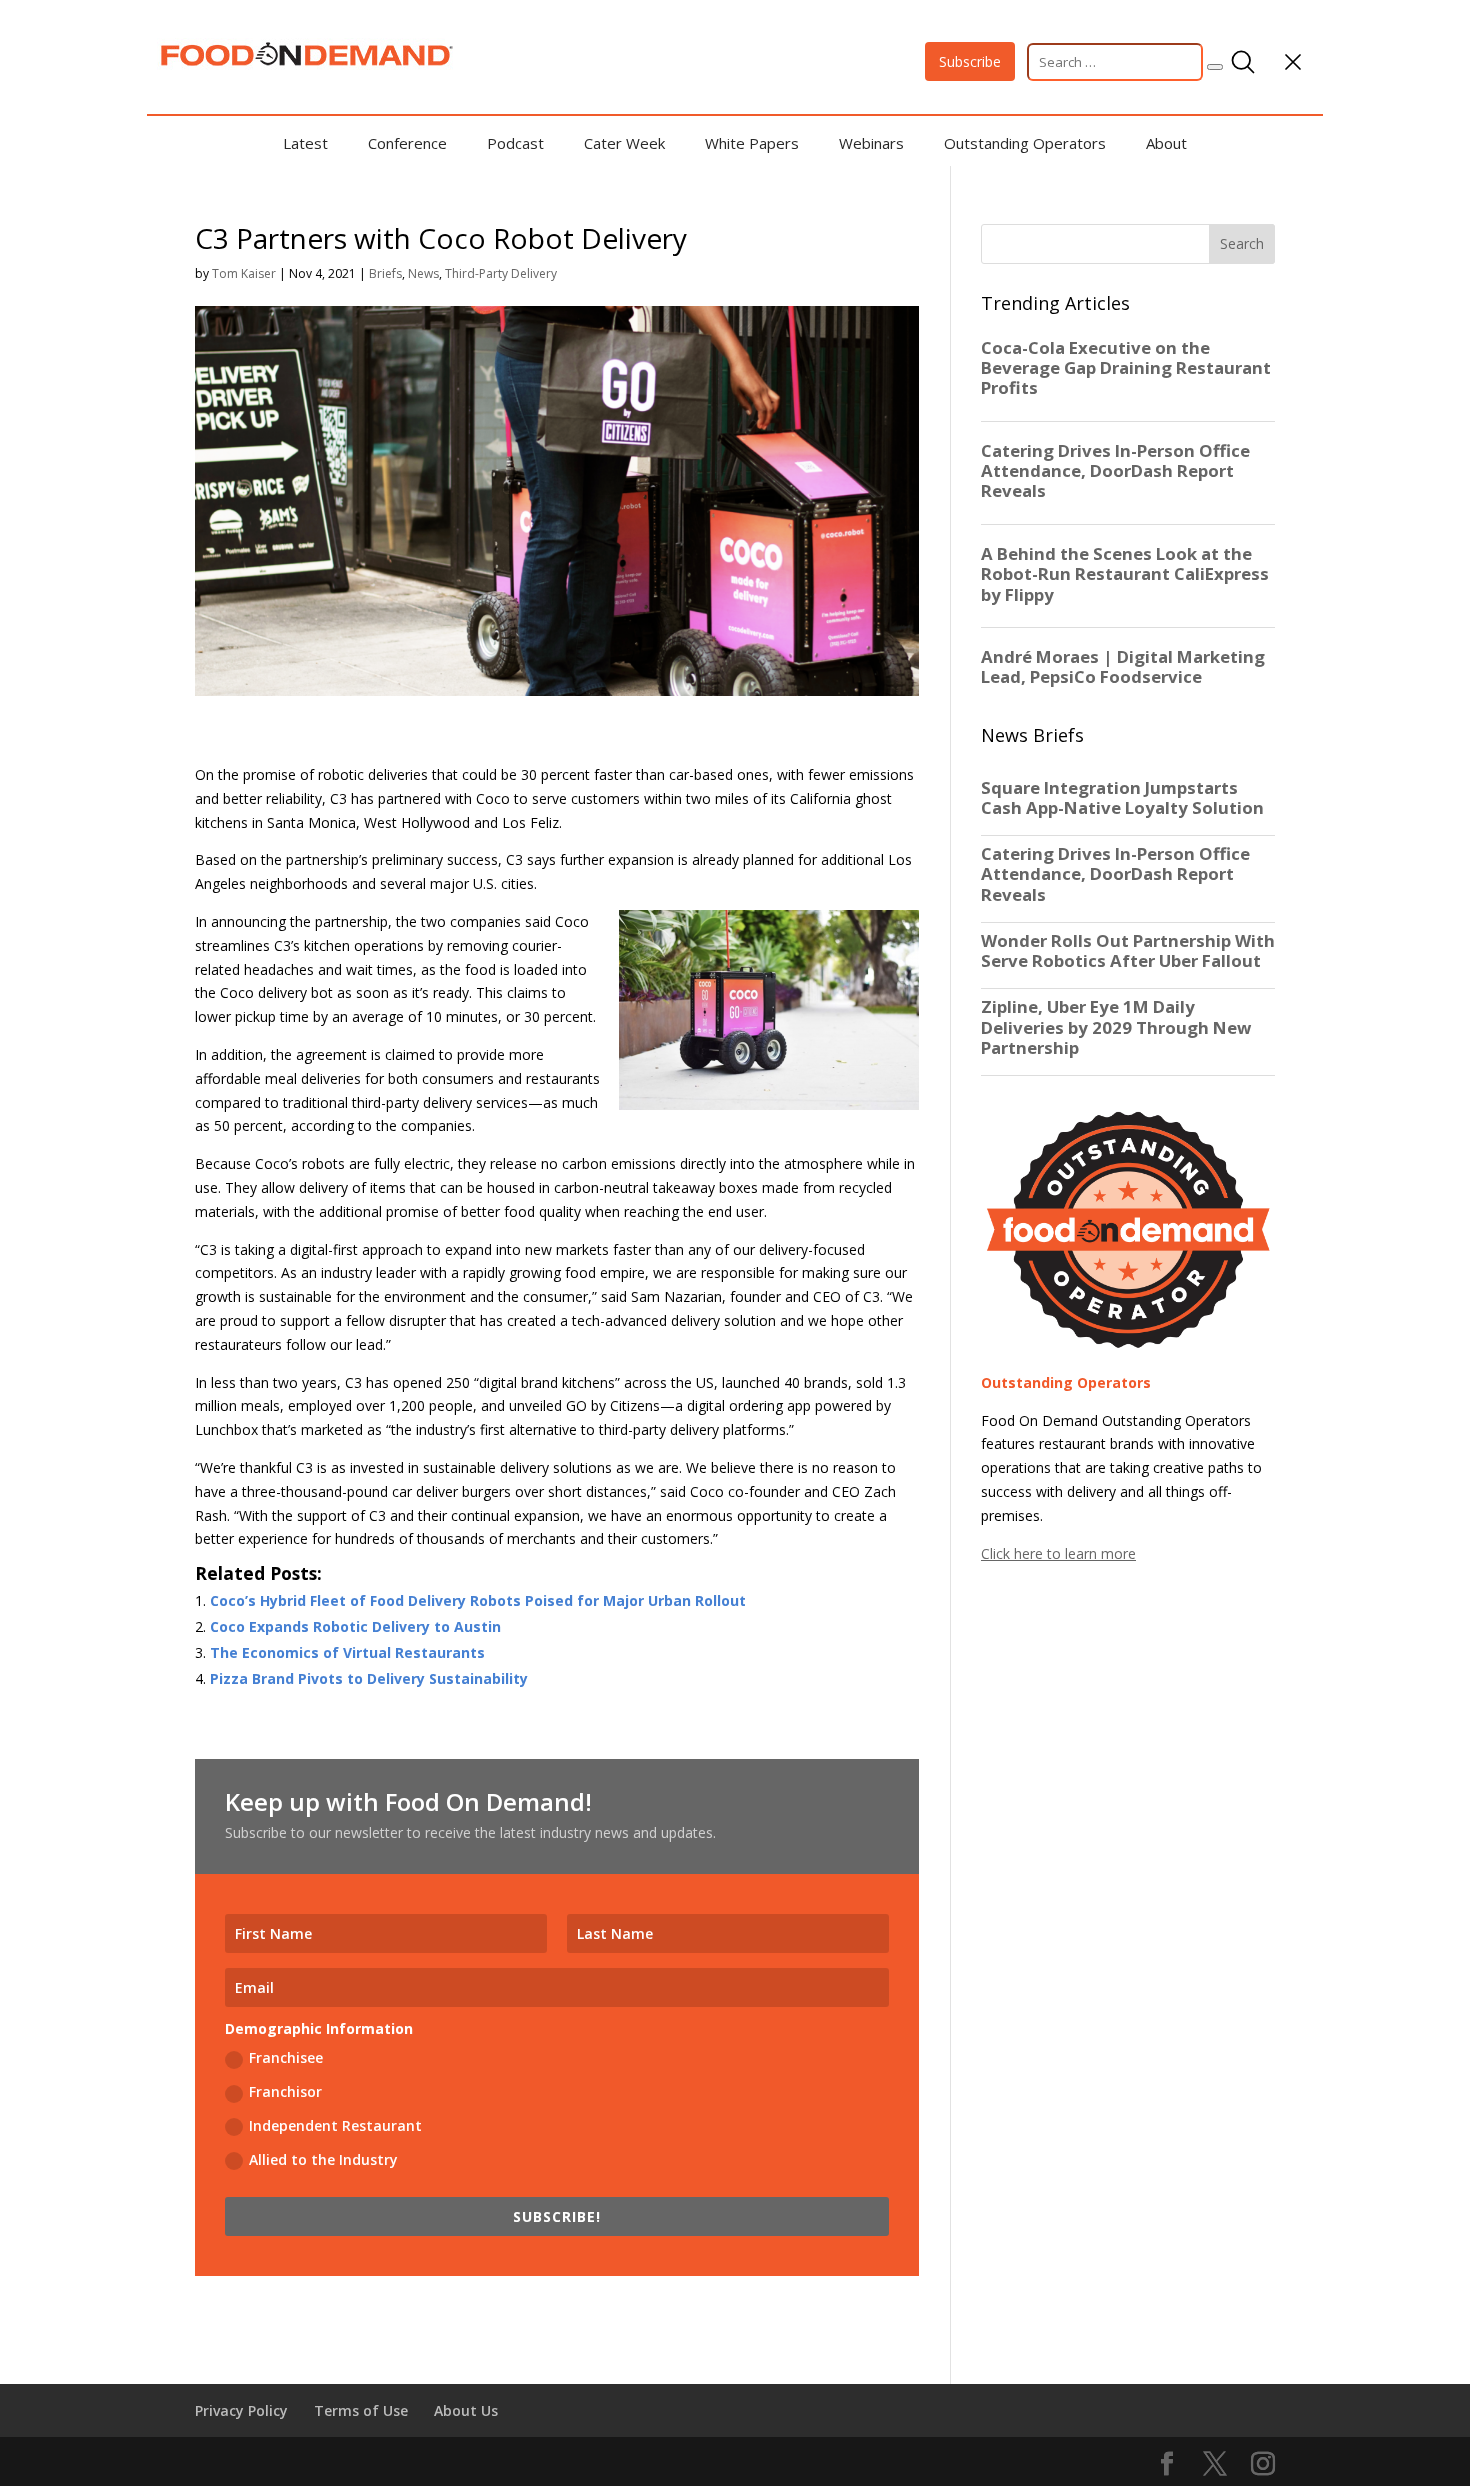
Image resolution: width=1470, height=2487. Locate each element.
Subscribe (970, 61)
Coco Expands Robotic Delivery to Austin (355, 1626)
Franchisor (285, 2091)
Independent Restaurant (335, 2125)
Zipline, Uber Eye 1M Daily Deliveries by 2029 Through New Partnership (1116, 1027)
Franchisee (286, 2057)
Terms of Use (361, 2410)
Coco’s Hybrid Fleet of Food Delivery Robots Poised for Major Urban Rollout (478, 1600)
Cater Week (624, 143)
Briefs (385, 273)
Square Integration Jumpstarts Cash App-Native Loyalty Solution (1122, 798)
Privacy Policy (241, 2410)
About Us (466, 2410)
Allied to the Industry (323, 2159)
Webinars (871, 143)
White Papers (752, 143)
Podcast (515, 143)
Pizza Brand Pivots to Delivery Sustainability (369, 1678)
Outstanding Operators (1025, 143)
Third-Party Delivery (501, 273)
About (1166, 143)
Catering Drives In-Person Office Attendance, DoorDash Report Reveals (1115, 874)
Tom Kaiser (244, 273)
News (423, 273)
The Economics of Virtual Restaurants (347, 1652)
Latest (305, 143)
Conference (407, 143)
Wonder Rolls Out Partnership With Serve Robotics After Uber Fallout (1128, 951)
